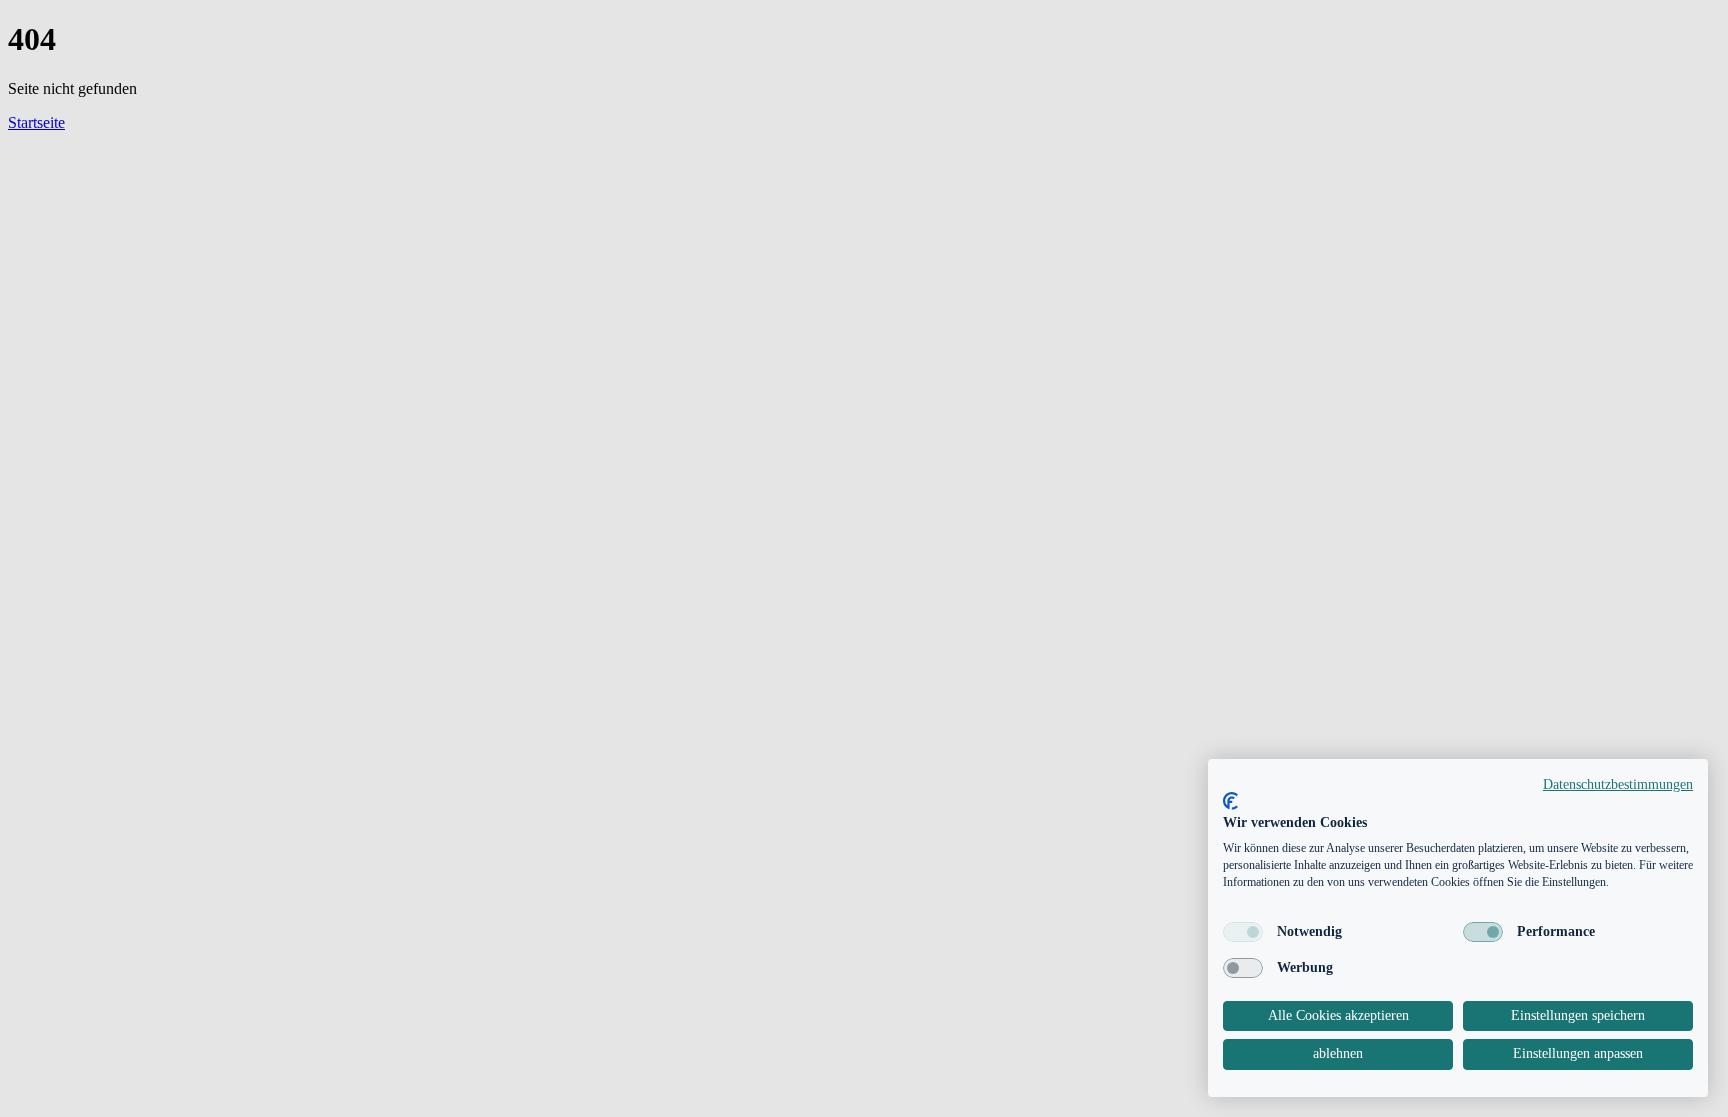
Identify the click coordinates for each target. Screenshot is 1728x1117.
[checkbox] (1243, 932)
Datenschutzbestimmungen (1618, 784)
